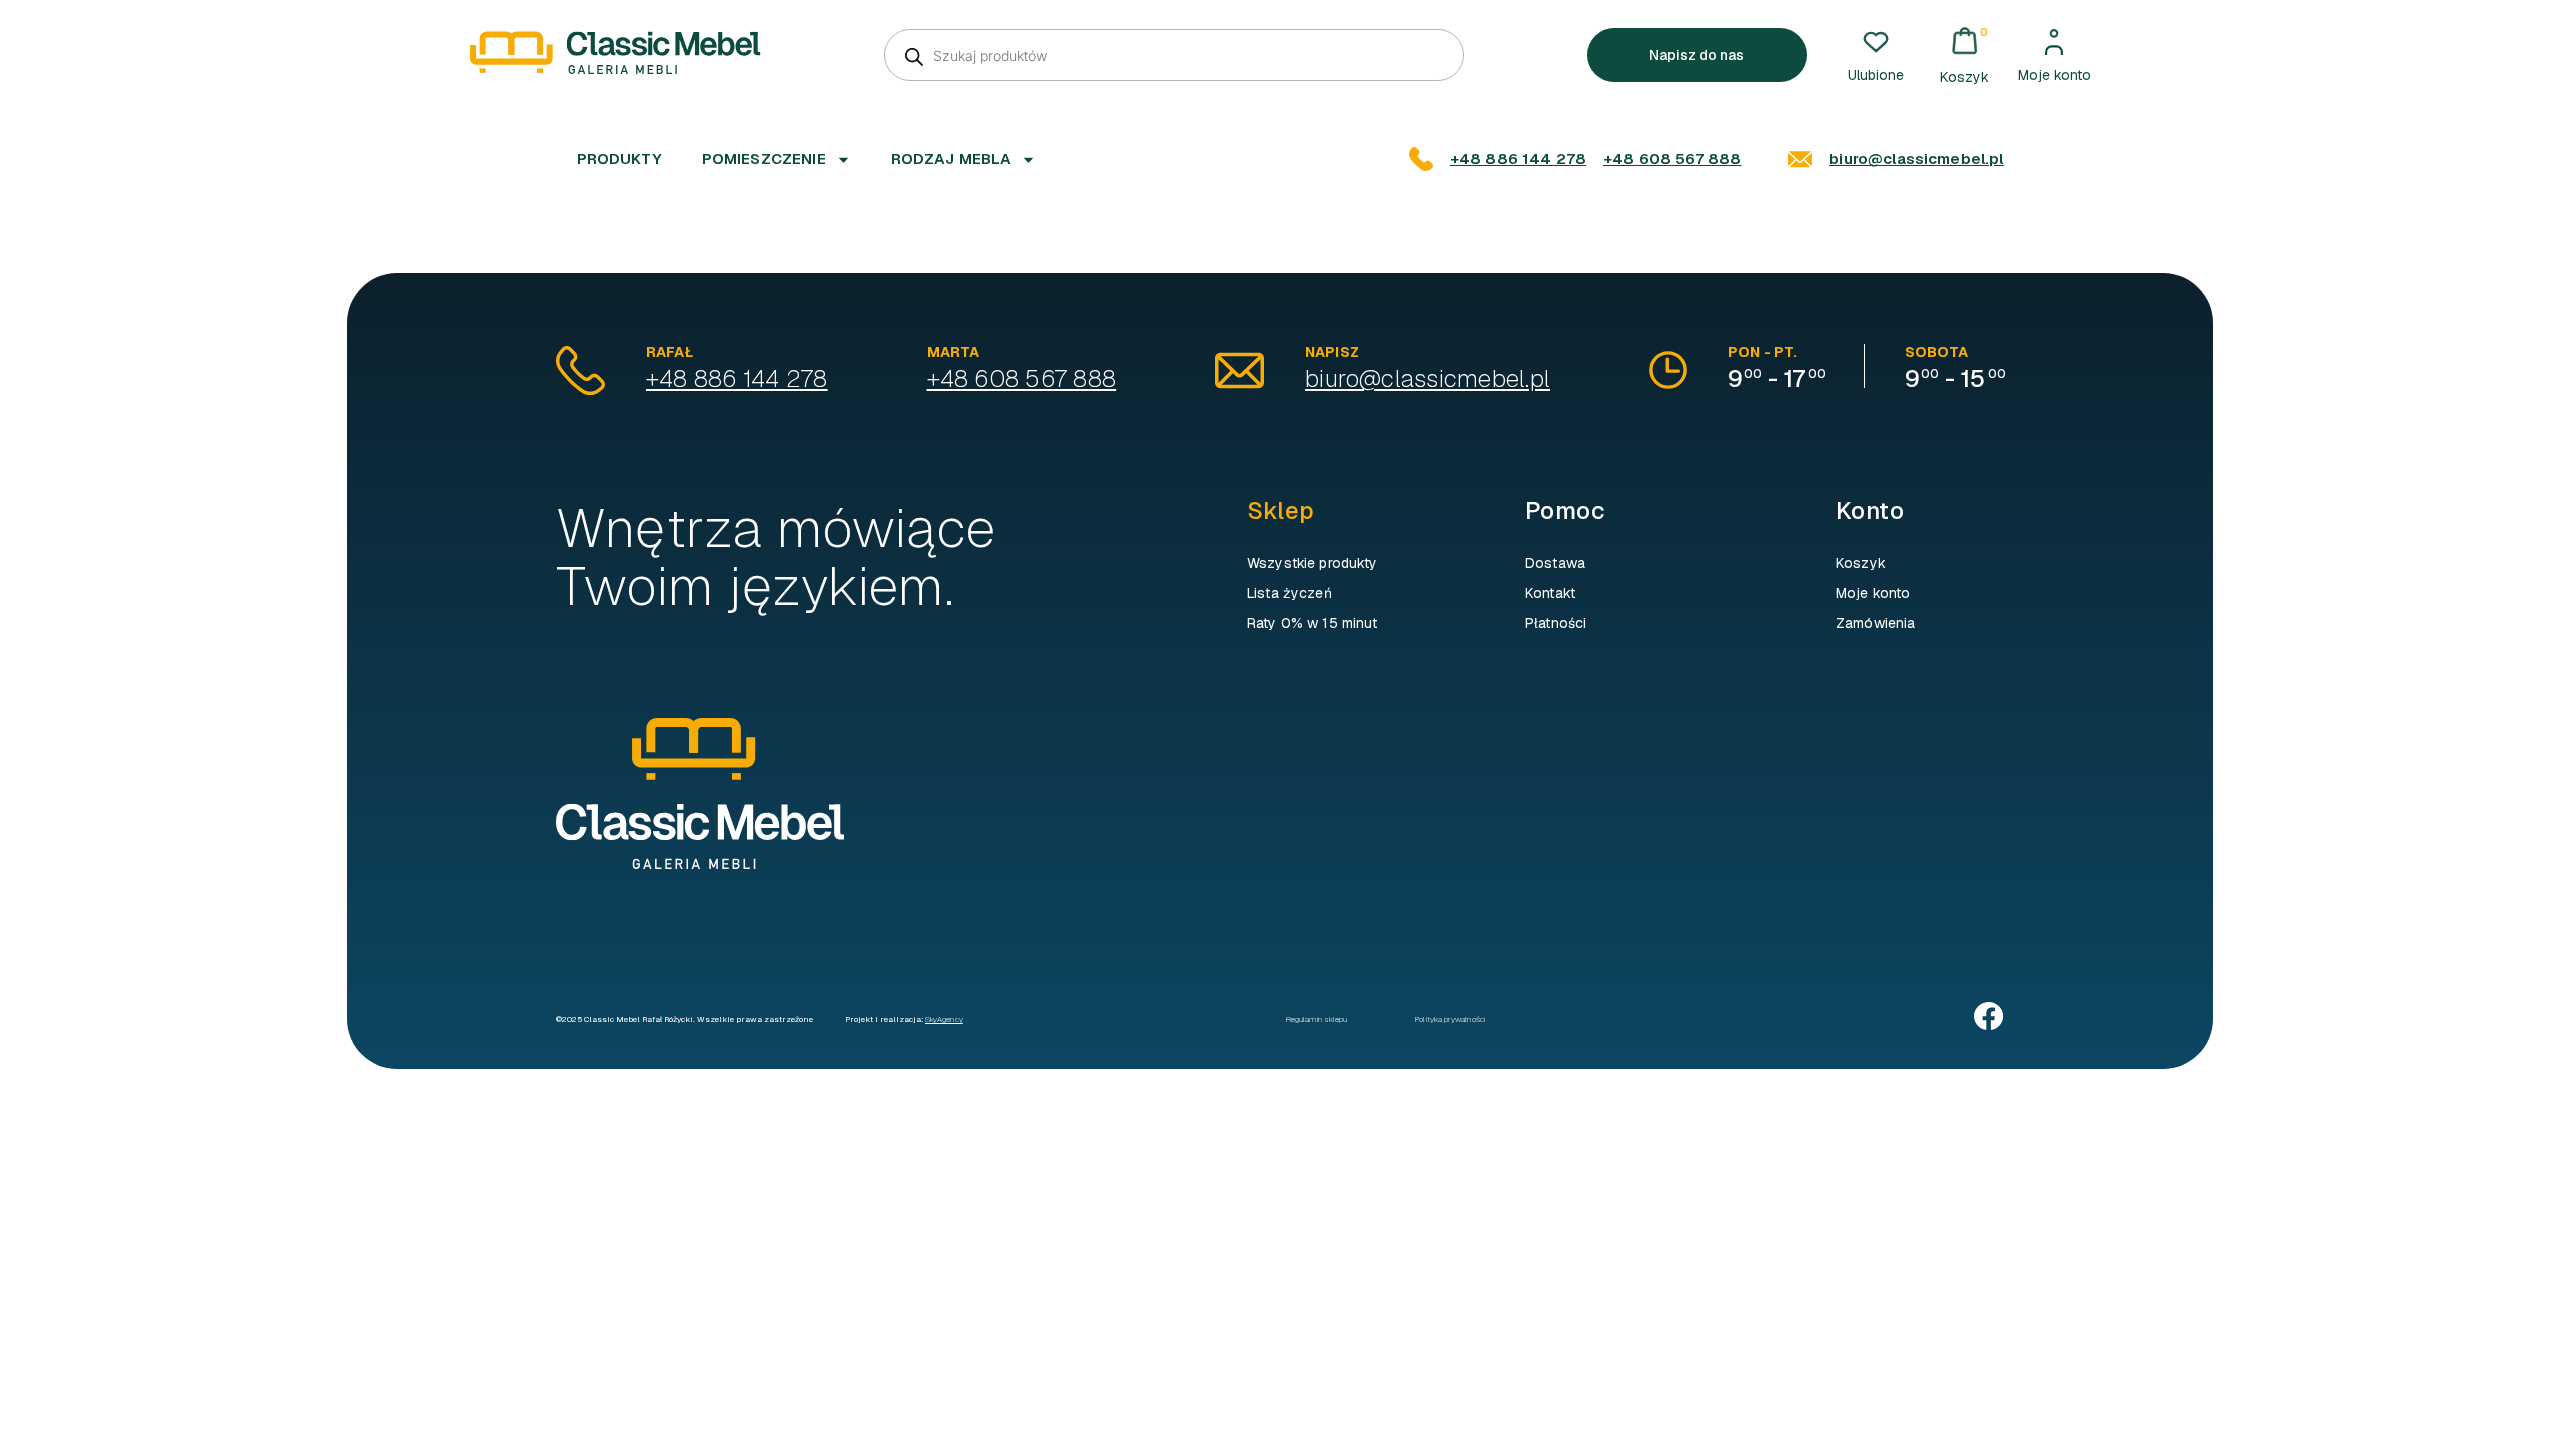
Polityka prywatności (1450, 1019)
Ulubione (1876, 75)
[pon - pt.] (1668, 370)
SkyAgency (944, 1019)
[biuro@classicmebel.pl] (1800, 159)
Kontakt (1550, 593)
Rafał (669, 352)
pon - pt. (1762, 352)
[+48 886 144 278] (1421, 159)
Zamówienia (1875, 623)
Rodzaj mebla (951, 158)
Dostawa (1555, 563)
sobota (1936, 352)
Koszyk (1861, 563)
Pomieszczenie (764, 158)
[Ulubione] (1876, 42)
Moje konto (2054, 75)
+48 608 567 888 (1672, 158)
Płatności (1555, 623)
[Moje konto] (2054, 42)
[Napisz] (1239, 370)
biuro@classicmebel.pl (1916, 158)
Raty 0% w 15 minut (1312, 623)
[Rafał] (580, 370)
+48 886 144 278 (1518, 158)
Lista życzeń (1289, 593)
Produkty (619, 158)
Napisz (1332, 352)
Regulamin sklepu (1316, 1019)
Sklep (1280, 510)
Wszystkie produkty (1312, 563)
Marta (953, 352)
